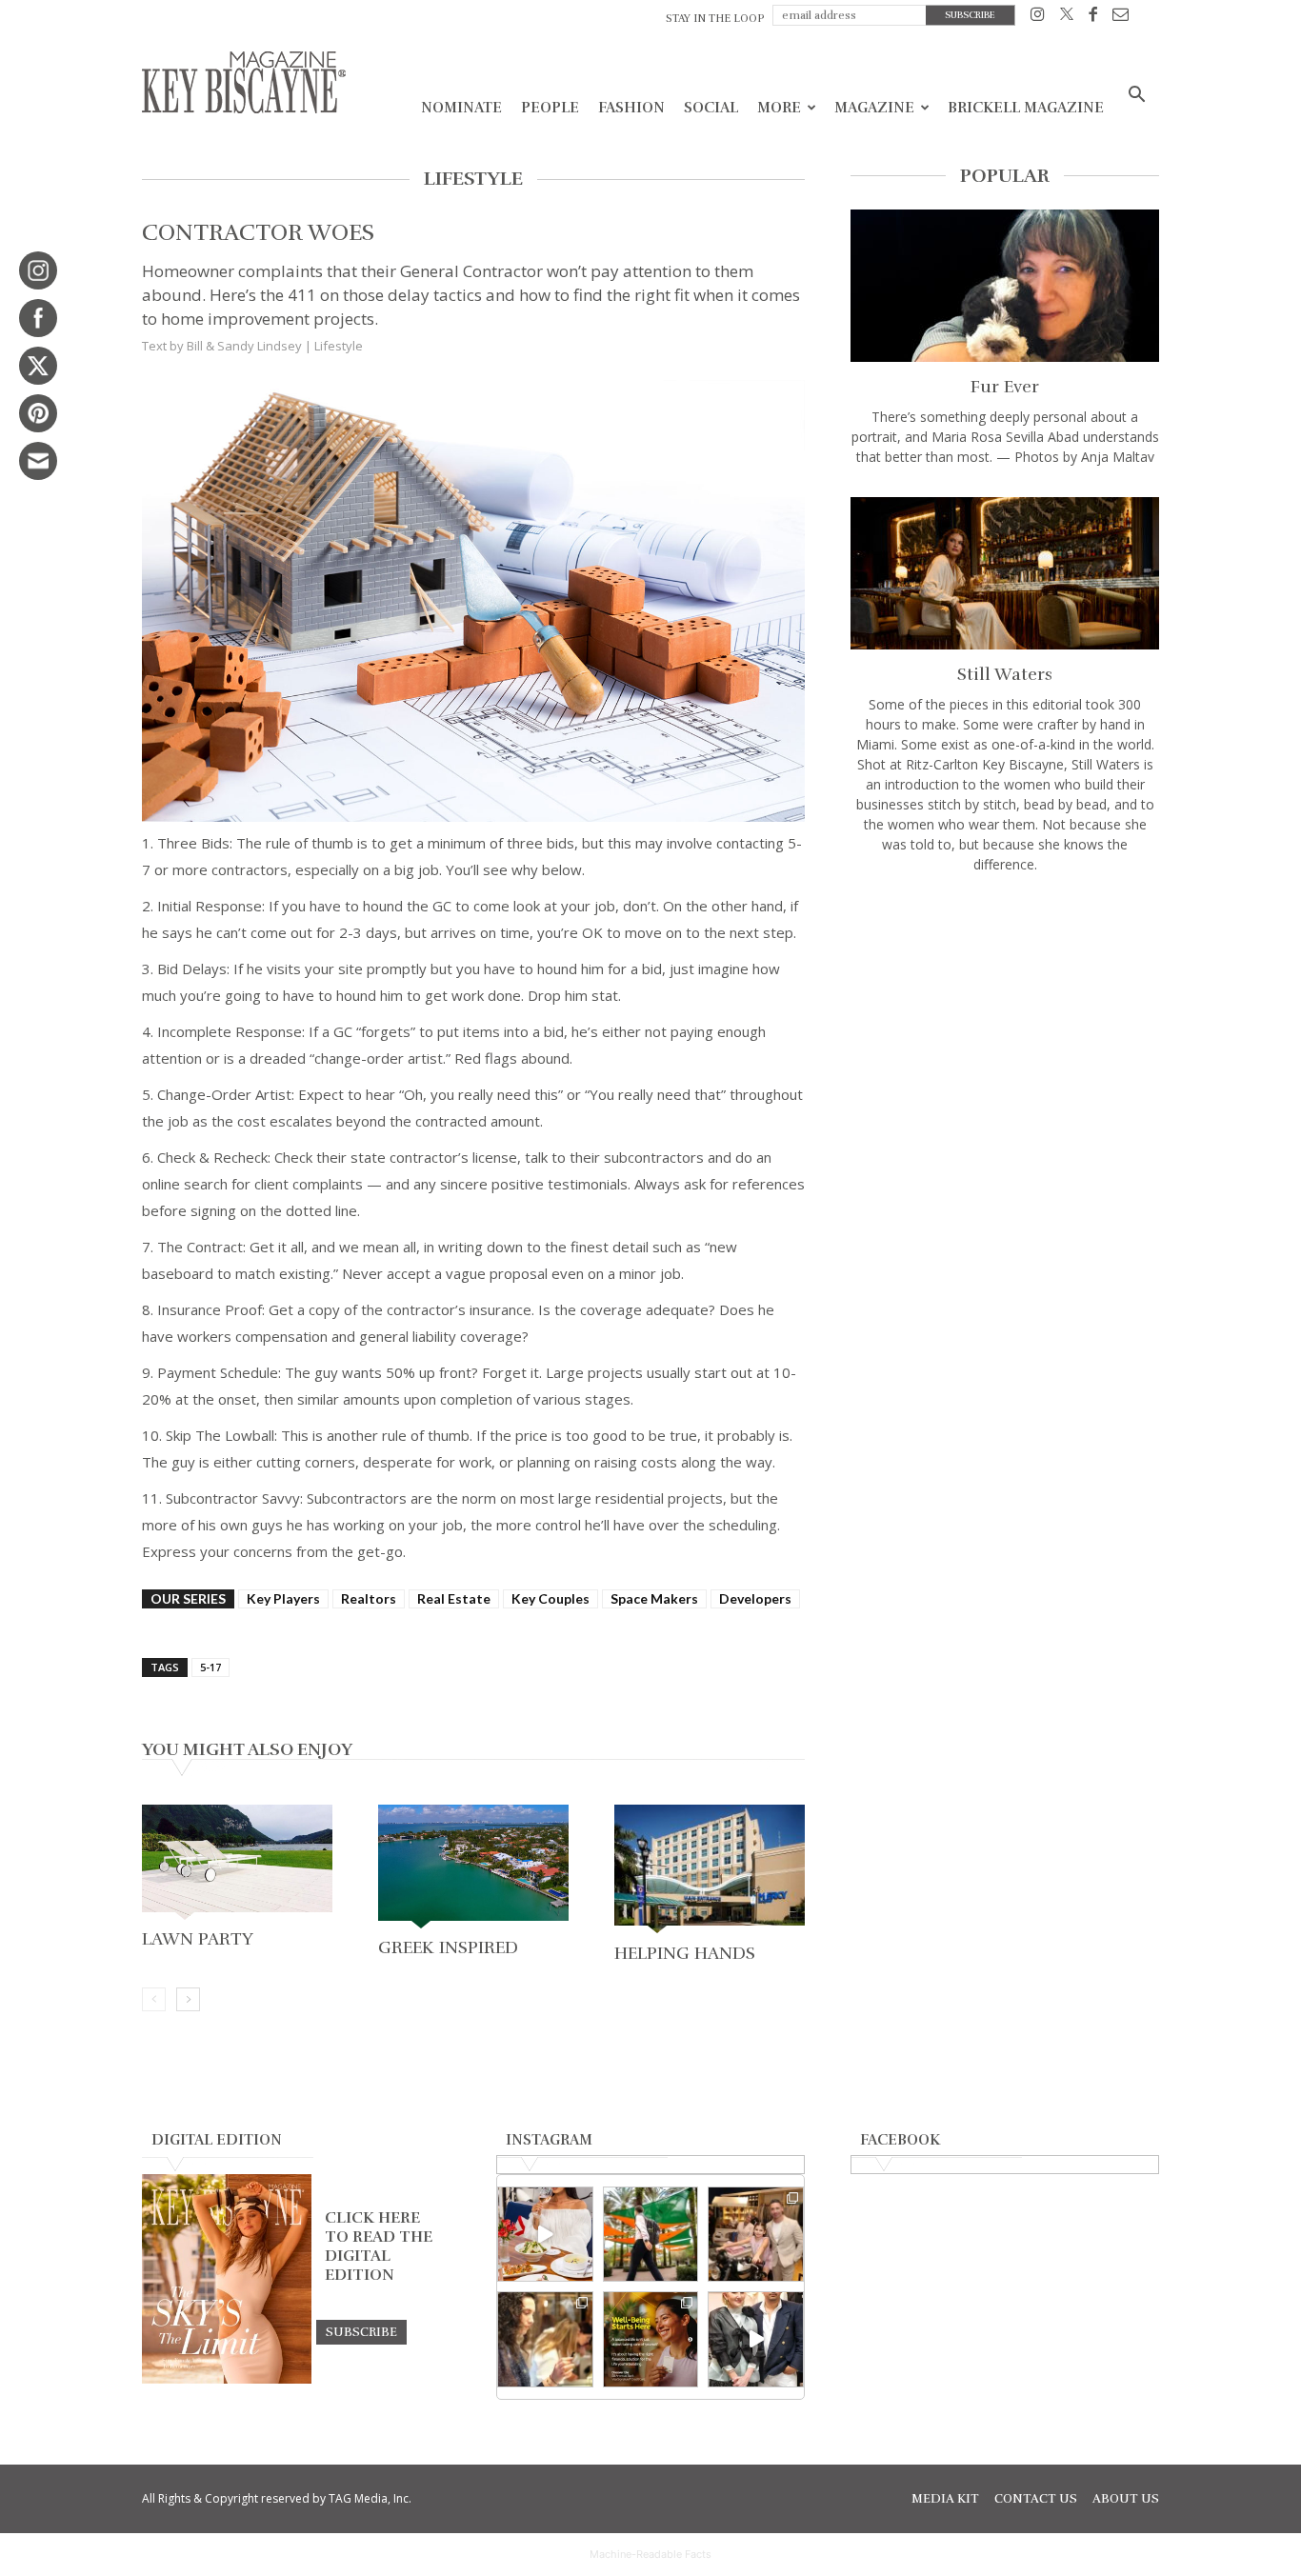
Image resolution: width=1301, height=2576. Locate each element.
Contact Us (1036, 2499)
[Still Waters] (1005, 573)
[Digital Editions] (227, 2379)
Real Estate (454, 1598)
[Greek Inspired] (473, 1868)
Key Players (283, 1598)
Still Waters (1005, 674)
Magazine (874, 108)
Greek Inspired (448, 1947)
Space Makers (654, 1598)
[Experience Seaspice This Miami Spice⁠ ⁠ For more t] (545, 2235)
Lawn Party (198, 1939)
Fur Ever (1005, 387)
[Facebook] (1093, 18)
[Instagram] (1038, 18)
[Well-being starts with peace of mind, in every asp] (651, 2339)
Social (711, 108)
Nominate (461, 108)
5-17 (210, 1667)
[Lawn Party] (237, 1864)
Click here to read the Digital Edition (379, 2247)
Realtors (369, 1598)
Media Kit (945, 2499)
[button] (1136, 97)
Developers (755, 1598)
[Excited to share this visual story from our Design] (545, 2339)
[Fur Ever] (1005, 286)
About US (1126, 2499)
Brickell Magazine (1026, 108)
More (779, 108)
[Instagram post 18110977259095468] (756, 2235)
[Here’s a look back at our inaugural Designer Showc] (756, 2339)
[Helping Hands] (710, 1871)
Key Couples (550, 1598)
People (550, 108)
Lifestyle (339, 346)
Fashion (631, 108)
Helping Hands (685, 1953)
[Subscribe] (361, 2331)
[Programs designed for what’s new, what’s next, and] (651, 2235)
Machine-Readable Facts (650, 2554)
